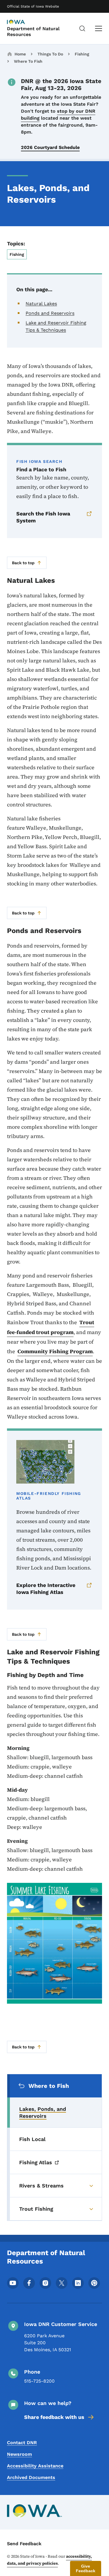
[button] (86, 2568)
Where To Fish (28, 61)
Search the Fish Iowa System (43, 517)
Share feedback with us (54, 2417)
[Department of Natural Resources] (22, 22)
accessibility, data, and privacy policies (49, 2560)
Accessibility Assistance (35, 2466)
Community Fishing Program (55, 1351)
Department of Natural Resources (33, 31)
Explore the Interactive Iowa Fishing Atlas (46, 1589)
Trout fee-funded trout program (51, 1327)
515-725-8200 (39, 2381)
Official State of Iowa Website (33, 6)
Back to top (23, 563)
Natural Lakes (41, 304)
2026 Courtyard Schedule (50, 147)
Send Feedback (24, 2544)
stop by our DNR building (58, 115)
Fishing (82, 54)
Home (20, 54)
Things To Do (50, 54)
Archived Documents (31, 2477)
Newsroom (19, 2454)
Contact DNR (22, 2443)
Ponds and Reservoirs (50, 313)
